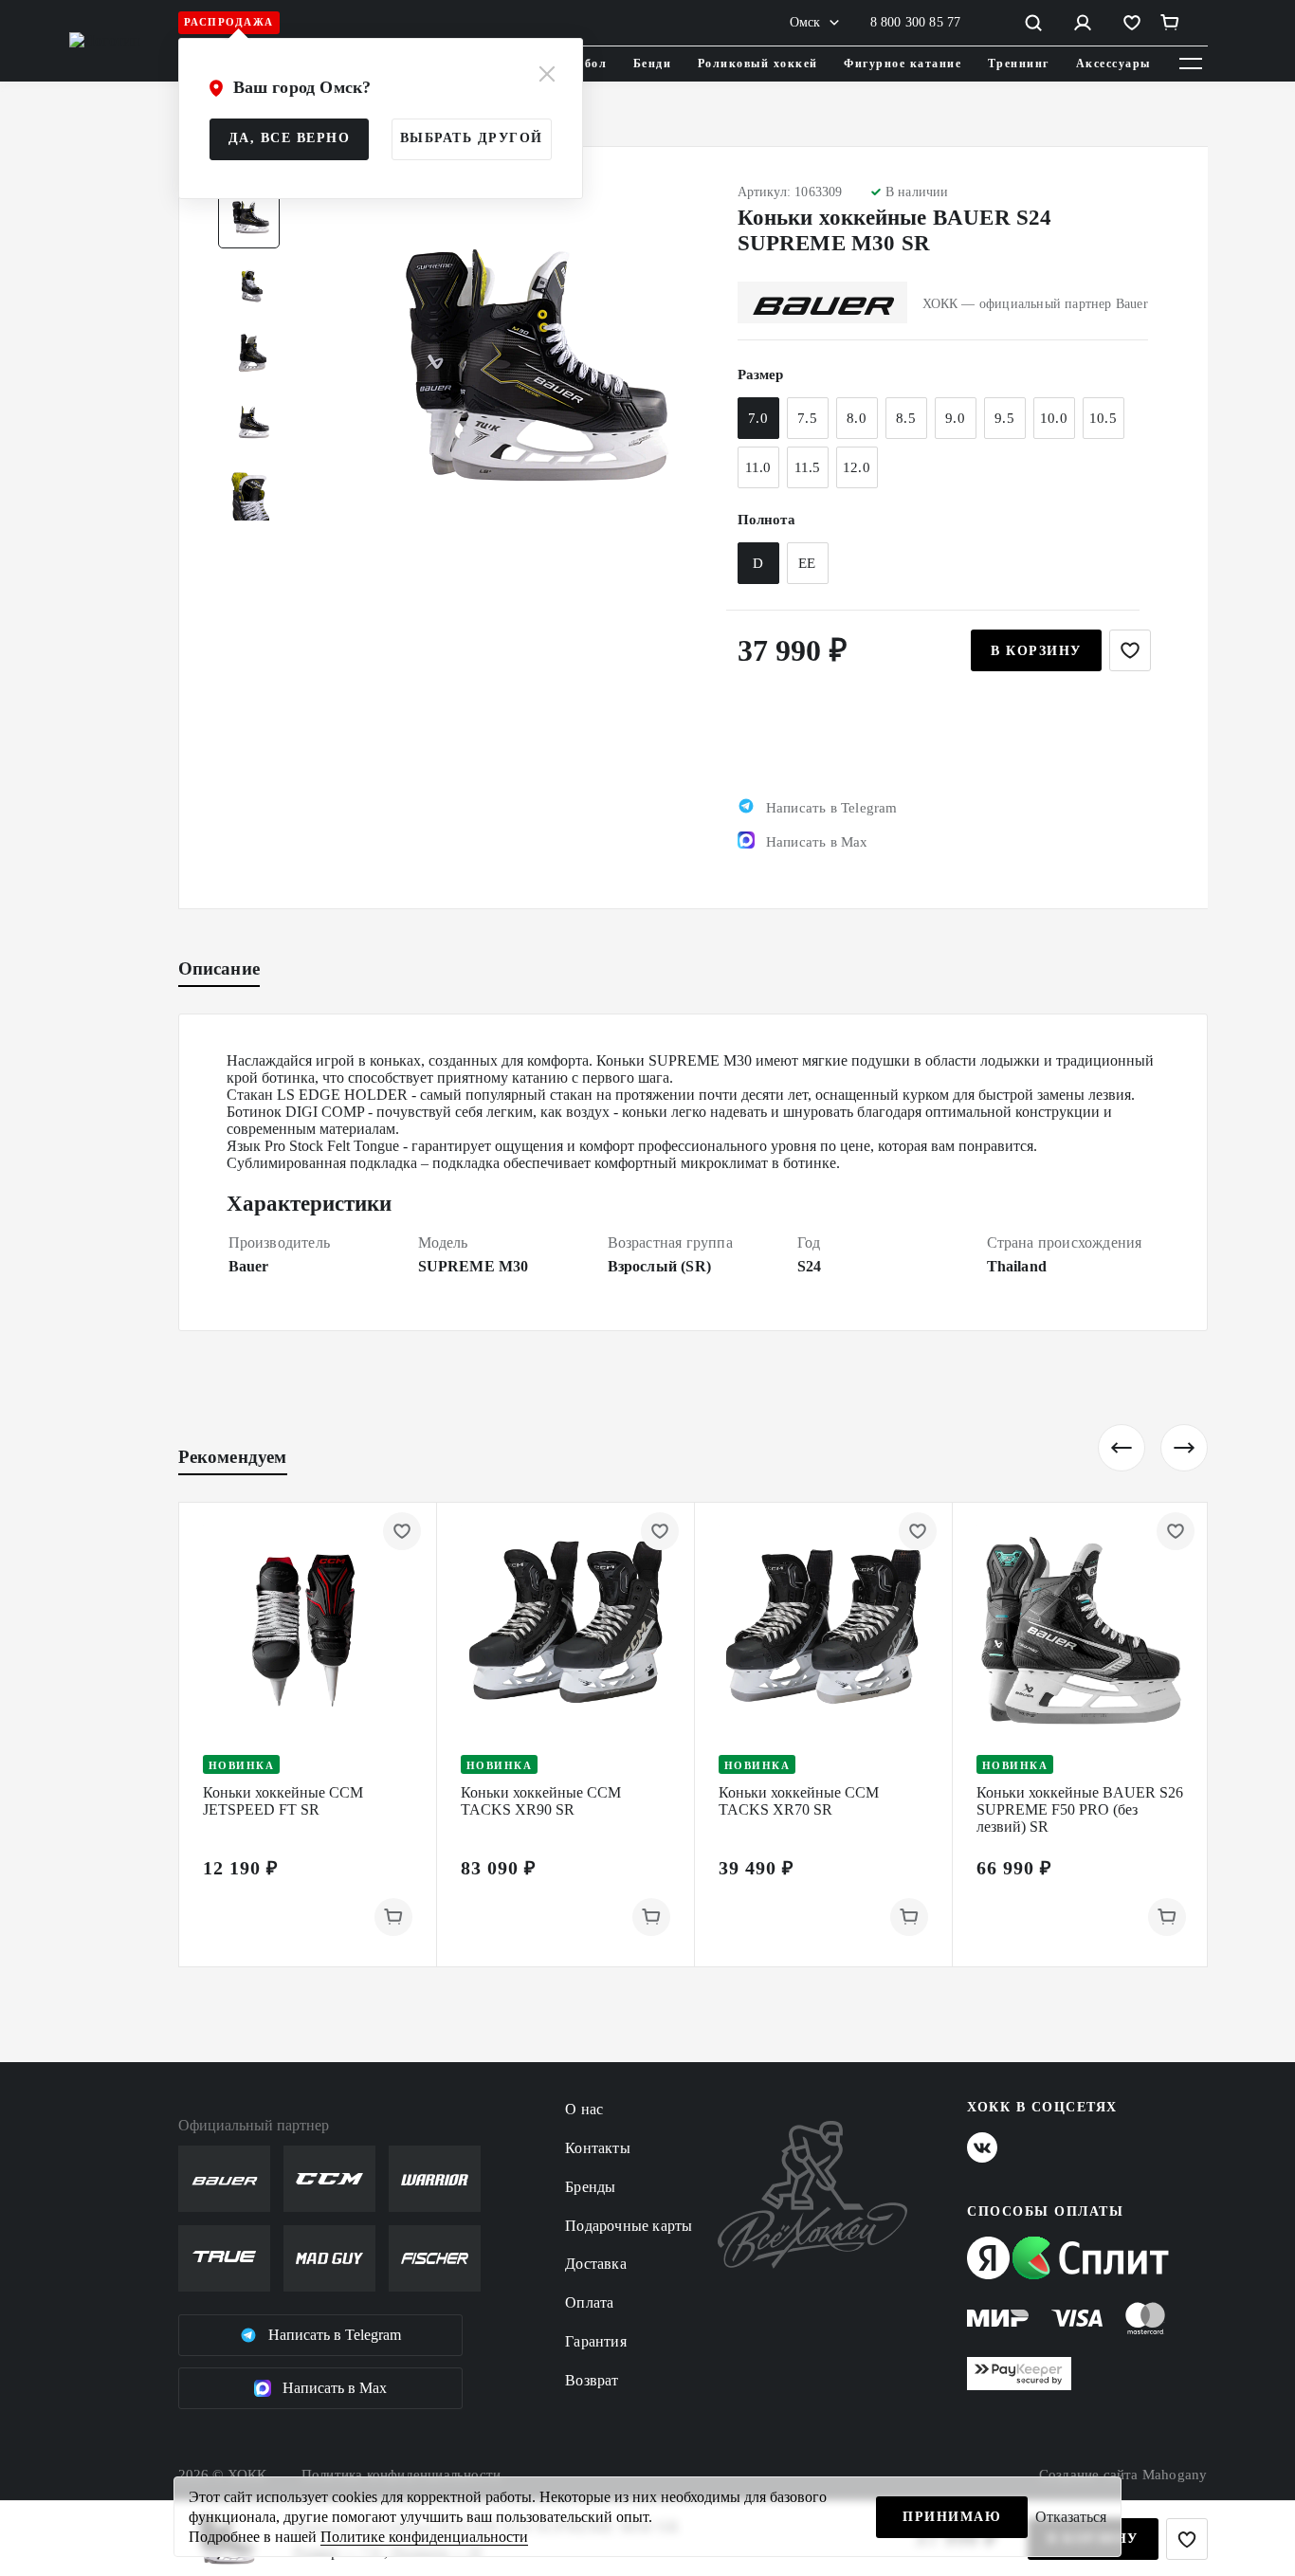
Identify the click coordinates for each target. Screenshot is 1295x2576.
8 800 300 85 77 (916, 22)
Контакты (598, 2148)
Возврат (592, 2380)
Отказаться (1071, 2517)
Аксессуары (1113, 64)
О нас (584, 2109)
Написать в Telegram (335, 2335)
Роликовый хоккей (758, 64)
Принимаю (952, 2517)
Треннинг (1019, 64)
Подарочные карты (629, 2226)
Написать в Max (335, 2388)
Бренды (590, 2187)
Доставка (596, 2264)
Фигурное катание (903, 64)
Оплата (589, 2302)
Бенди (653, 64)
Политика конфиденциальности (401, 2475)
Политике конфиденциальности (424, 2537)
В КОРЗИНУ (1036, 651)
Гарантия (596, 2341)
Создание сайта (1123, 2475)
